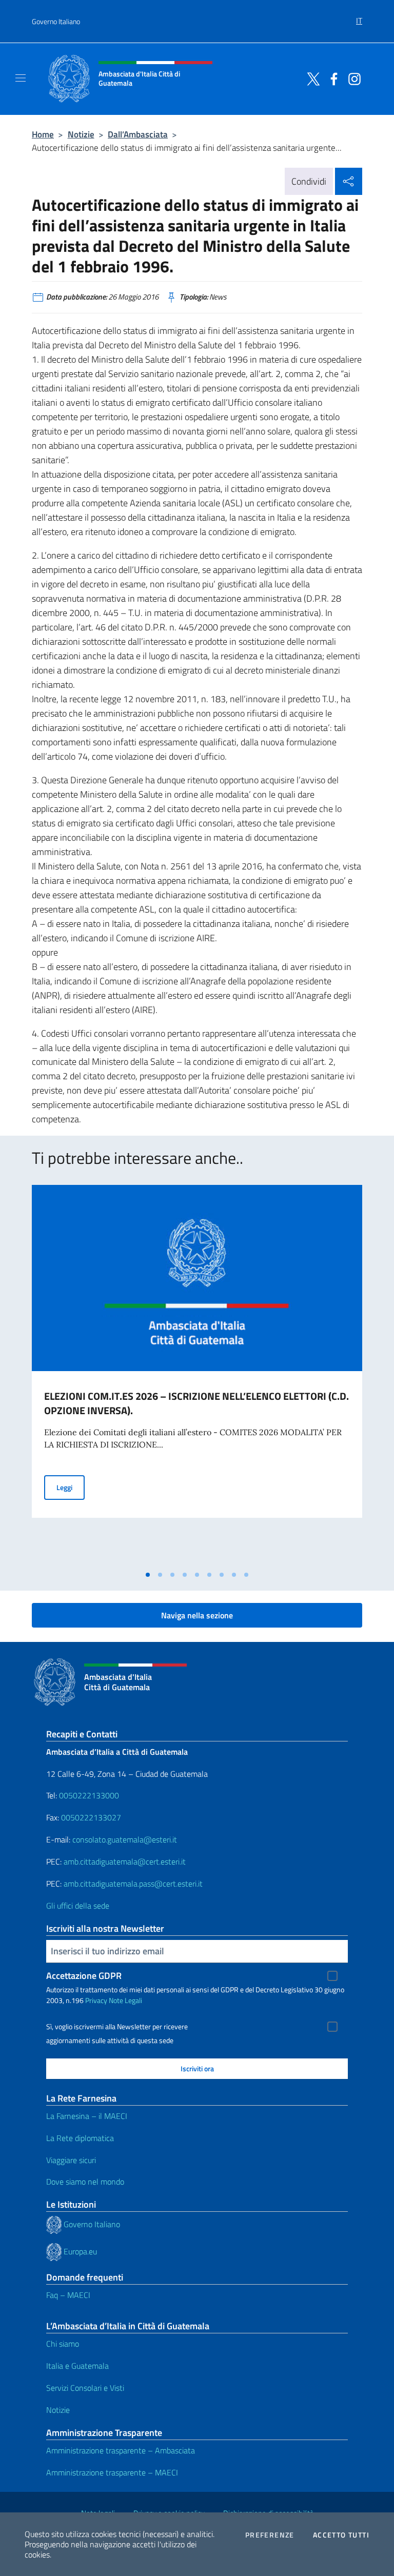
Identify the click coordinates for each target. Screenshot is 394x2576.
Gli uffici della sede (78, 1906)
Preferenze (270, 2535)
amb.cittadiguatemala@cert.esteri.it (125, 1861)
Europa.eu (80, 2251)
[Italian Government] (55, 2224)
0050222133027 (91, 1817)
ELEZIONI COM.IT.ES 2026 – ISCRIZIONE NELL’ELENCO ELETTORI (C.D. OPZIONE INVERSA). (196, 1403)
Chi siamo (63, 2344)
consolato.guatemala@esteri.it (125, 1839)
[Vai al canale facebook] (331, 78)
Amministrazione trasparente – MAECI (112, 2472)
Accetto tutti (341, 2535)
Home (43, 134)
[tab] (148, 1575)
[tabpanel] (197, 1375)
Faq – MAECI (68, 2295)
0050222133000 (89, 1795)
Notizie (81, 134)
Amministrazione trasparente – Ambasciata (121, 2450)
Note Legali (125, 2000)
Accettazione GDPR (84, 1976)
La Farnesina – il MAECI (87, 2116)
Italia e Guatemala (77, 2366)
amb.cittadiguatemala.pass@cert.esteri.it (133, 1884)
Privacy (96, 2000)
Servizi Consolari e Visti (85, 2388)
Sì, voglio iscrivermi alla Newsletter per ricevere (117, 2027)
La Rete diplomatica (80, 2138)
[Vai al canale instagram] (352, 78)
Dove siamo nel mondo (85, 2182)
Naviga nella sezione (197, 1615)
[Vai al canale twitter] (311, 78)
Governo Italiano (56, 21)
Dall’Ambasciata (138, 134)
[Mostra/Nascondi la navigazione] (21, 78)
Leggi (71, 1487)
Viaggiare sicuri (71, 2160)
